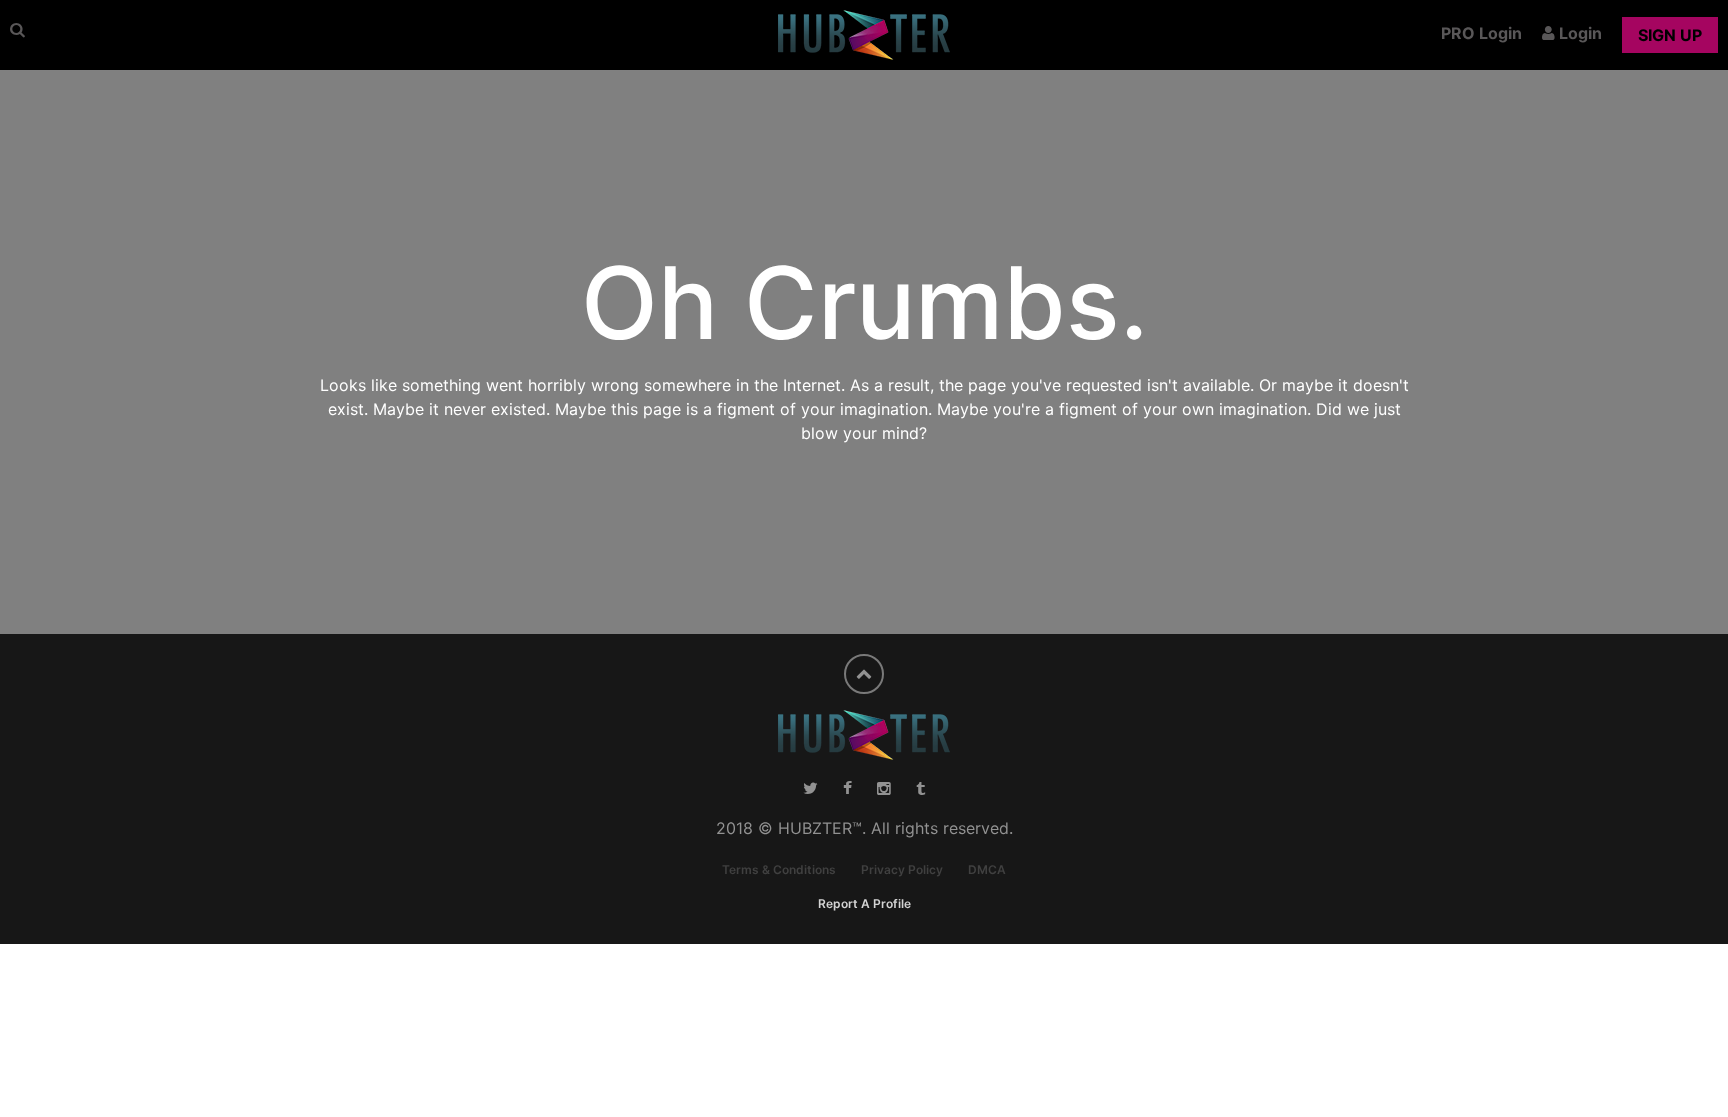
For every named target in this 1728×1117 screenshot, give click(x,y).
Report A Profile (864, 903)
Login (1578, 33)
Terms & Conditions (779, 869)
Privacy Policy (902, 869)
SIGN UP (1670, 35)
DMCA (987, 869)
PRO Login (1481, 33)
